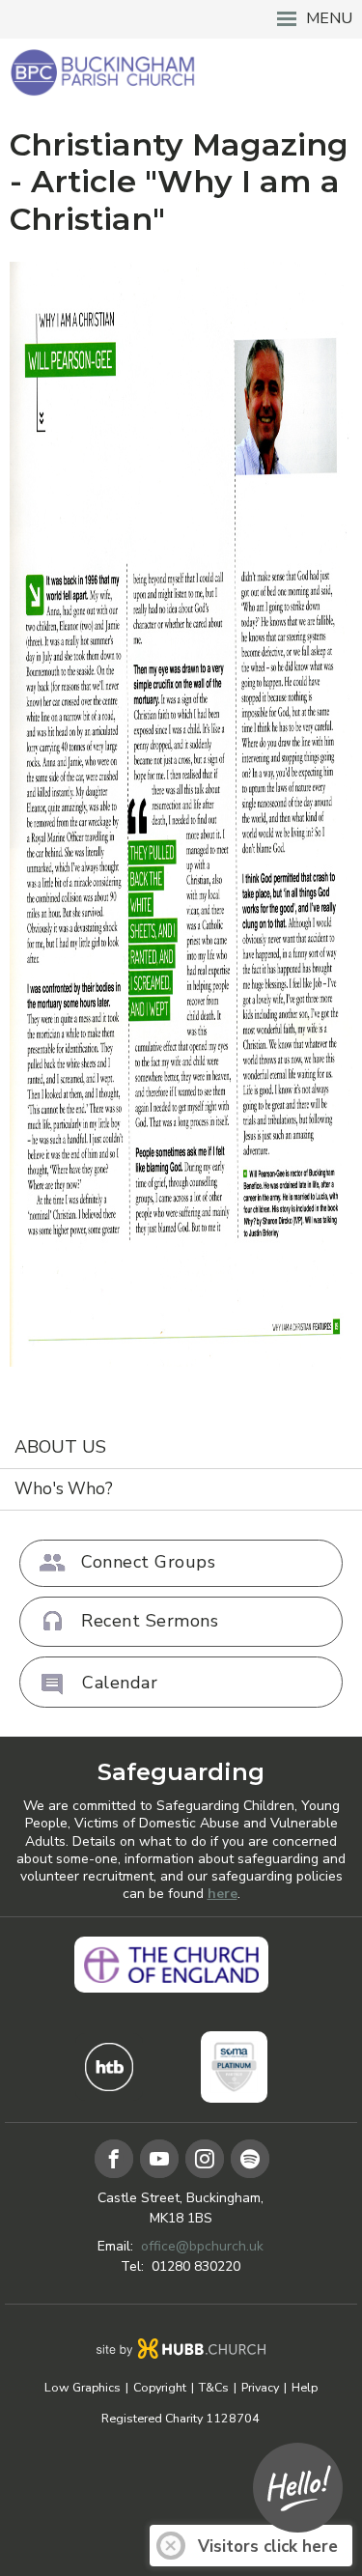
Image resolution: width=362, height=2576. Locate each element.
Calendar (120, 1683)
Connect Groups (148, 1562)
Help (305, 2388)
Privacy (260, 2388)
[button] (181, 19)
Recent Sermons (150, 1621)
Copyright (160, 2388)
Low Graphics (83, 2388)
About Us (60, 1447)
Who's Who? (64, 1489)
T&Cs (214, 2388)
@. (202, 2246)
